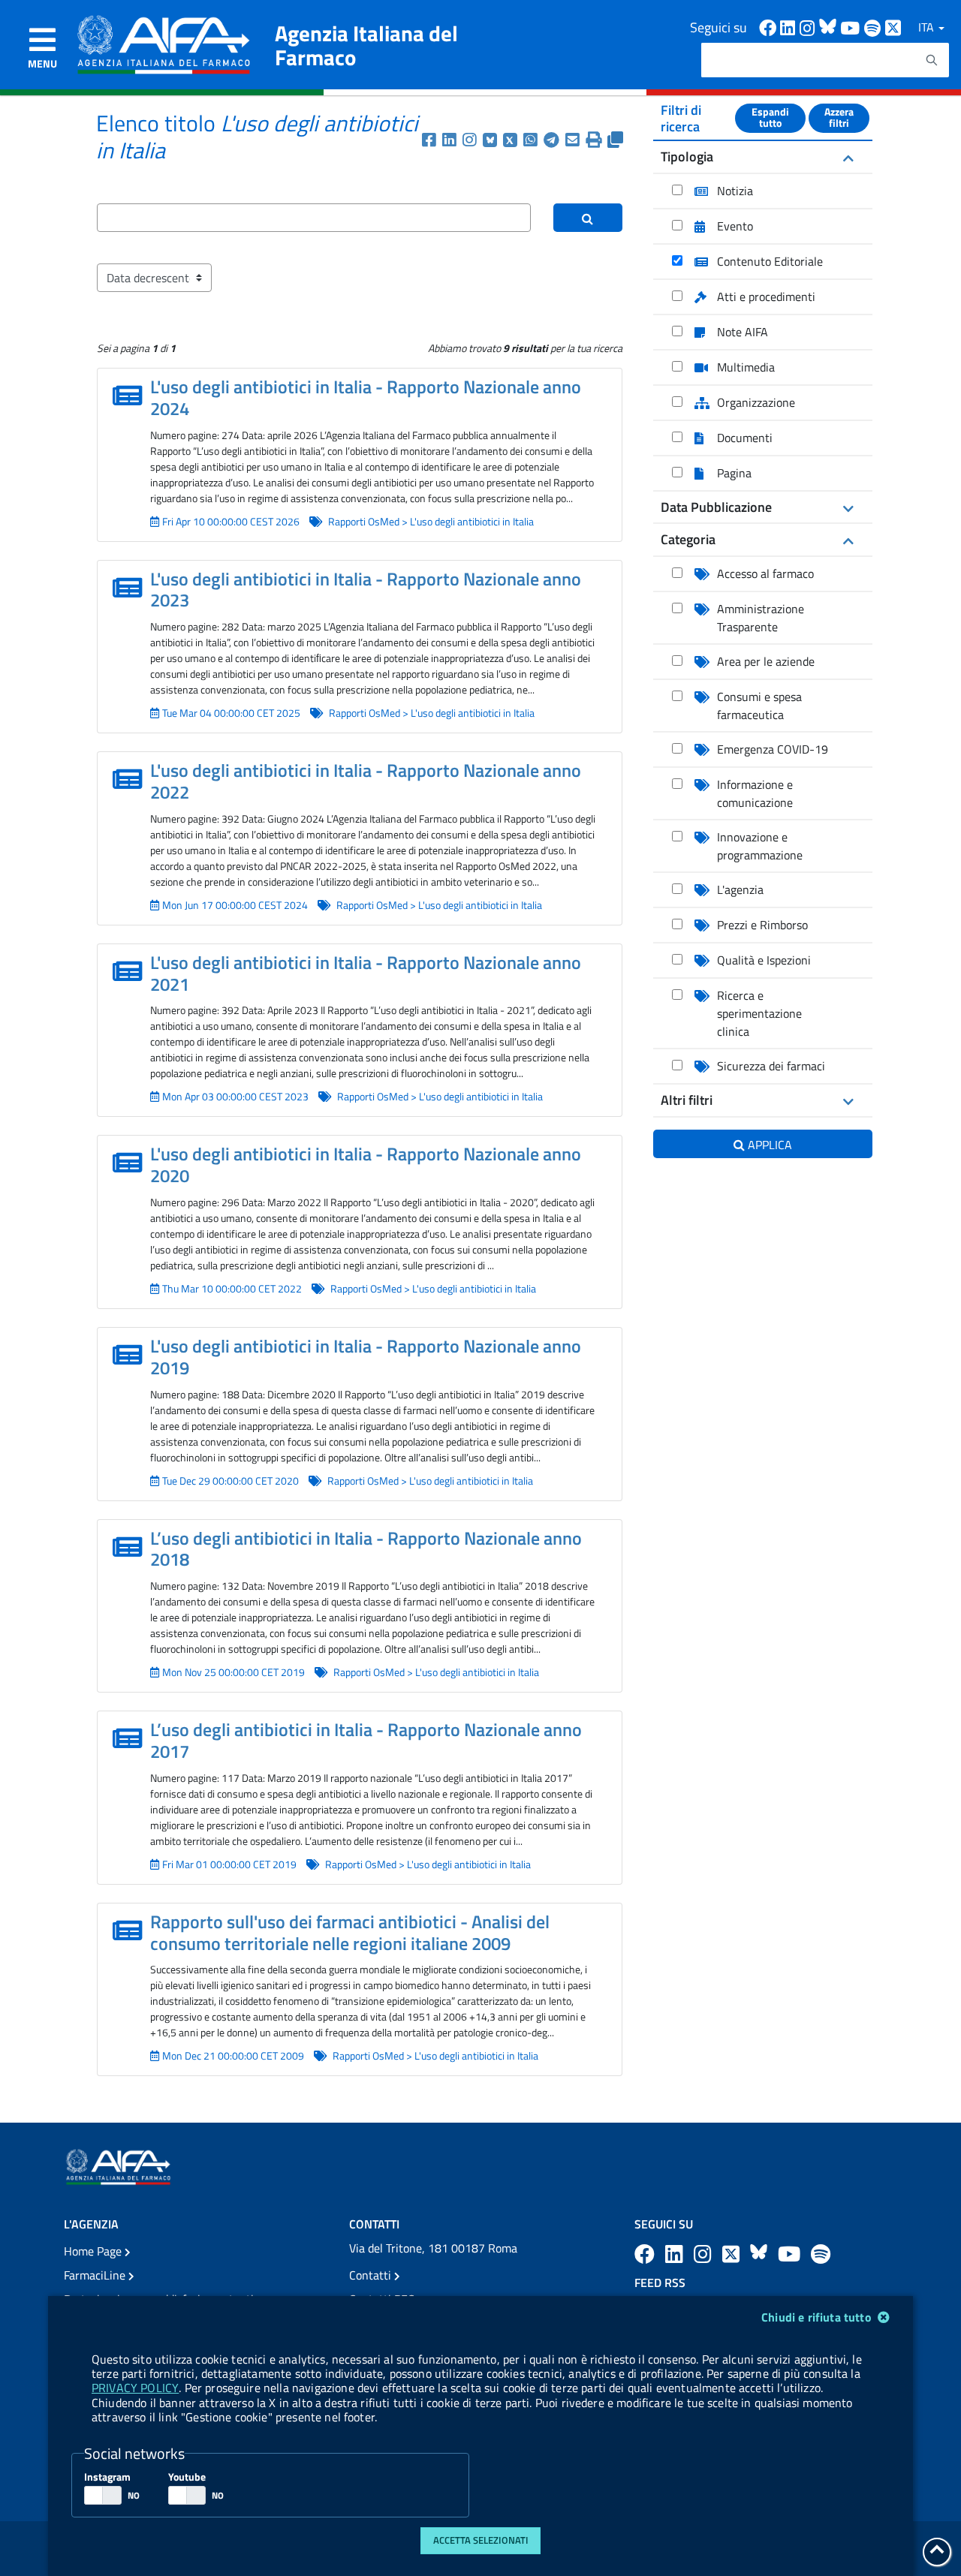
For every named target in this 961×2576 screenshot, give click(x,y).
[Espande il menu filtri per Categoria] (847, 540)
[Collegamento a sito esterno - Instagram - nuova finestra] (809, 27)
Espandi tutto (770, 118)
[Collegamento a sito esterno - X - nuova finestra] (894, 27)
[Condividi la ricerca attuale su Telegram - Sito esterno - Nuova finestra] (554, 140)
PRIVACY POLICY (135, 2388)
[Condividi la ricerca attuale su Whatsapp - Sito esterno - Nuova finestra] (533, 140)
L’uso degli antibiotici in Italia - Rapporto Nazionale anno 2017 (366, 1740)
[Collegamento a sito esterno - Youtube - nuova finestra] (852, 27)
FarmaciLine (96, 2275)
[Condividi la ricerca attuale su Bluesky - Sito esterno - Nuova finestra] (493, 140)
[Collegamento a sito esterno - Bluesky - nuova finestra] (830, 27)
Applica (770, 1145)
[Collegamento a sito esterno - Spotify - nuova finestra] (875, 27)
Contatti (372, 2275)
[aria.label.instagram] (705, 2254)
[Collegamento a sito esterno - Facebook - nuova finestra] (770, 27)
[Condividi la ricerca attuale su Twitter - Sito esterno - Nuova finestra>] (513, 140)
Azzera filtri (839, 118)
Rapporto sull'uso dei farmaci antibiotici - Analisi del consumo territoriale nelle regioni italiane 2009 (350, 1932)
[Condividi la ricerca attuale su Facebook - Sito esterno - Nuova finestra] (432, 140)
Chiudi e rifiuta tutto (818, 2317)
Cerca (587, 230)
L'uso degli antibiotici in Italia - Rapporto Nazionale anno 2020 (366, 1165)
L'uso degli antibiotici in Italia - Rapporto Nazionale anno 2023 (366, 590)
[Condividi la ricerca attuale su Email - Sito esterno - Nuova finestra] (575, 140)
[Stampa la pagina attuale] (596, 140)
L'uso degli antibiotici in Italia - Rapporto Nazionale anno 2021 (366, 973)
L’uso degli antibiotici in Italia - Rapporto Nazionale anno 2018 (366, 1549)
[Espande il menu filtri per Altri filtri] (847, 1100)
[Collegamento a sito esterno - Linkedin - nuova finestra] (790, 27)
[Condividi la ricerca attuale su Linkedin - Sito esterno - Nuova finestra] (452, 140)
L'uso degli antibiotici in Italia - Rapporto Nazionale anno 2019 (366, 1357)
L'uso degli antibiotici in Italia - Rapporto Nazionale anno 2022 (366, 781)
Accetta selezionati (481, 2540)
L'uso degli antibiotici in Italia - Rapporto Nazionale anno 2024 (366, 397)
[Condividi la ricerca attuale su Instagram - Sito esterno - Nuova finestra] (473, 140)
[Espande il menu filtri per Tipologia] (847, 157)
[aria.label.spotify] (821, 2254)
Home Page (94, 2251)
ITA (928, 27)
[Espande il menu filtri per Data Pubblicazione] (847, 507)
